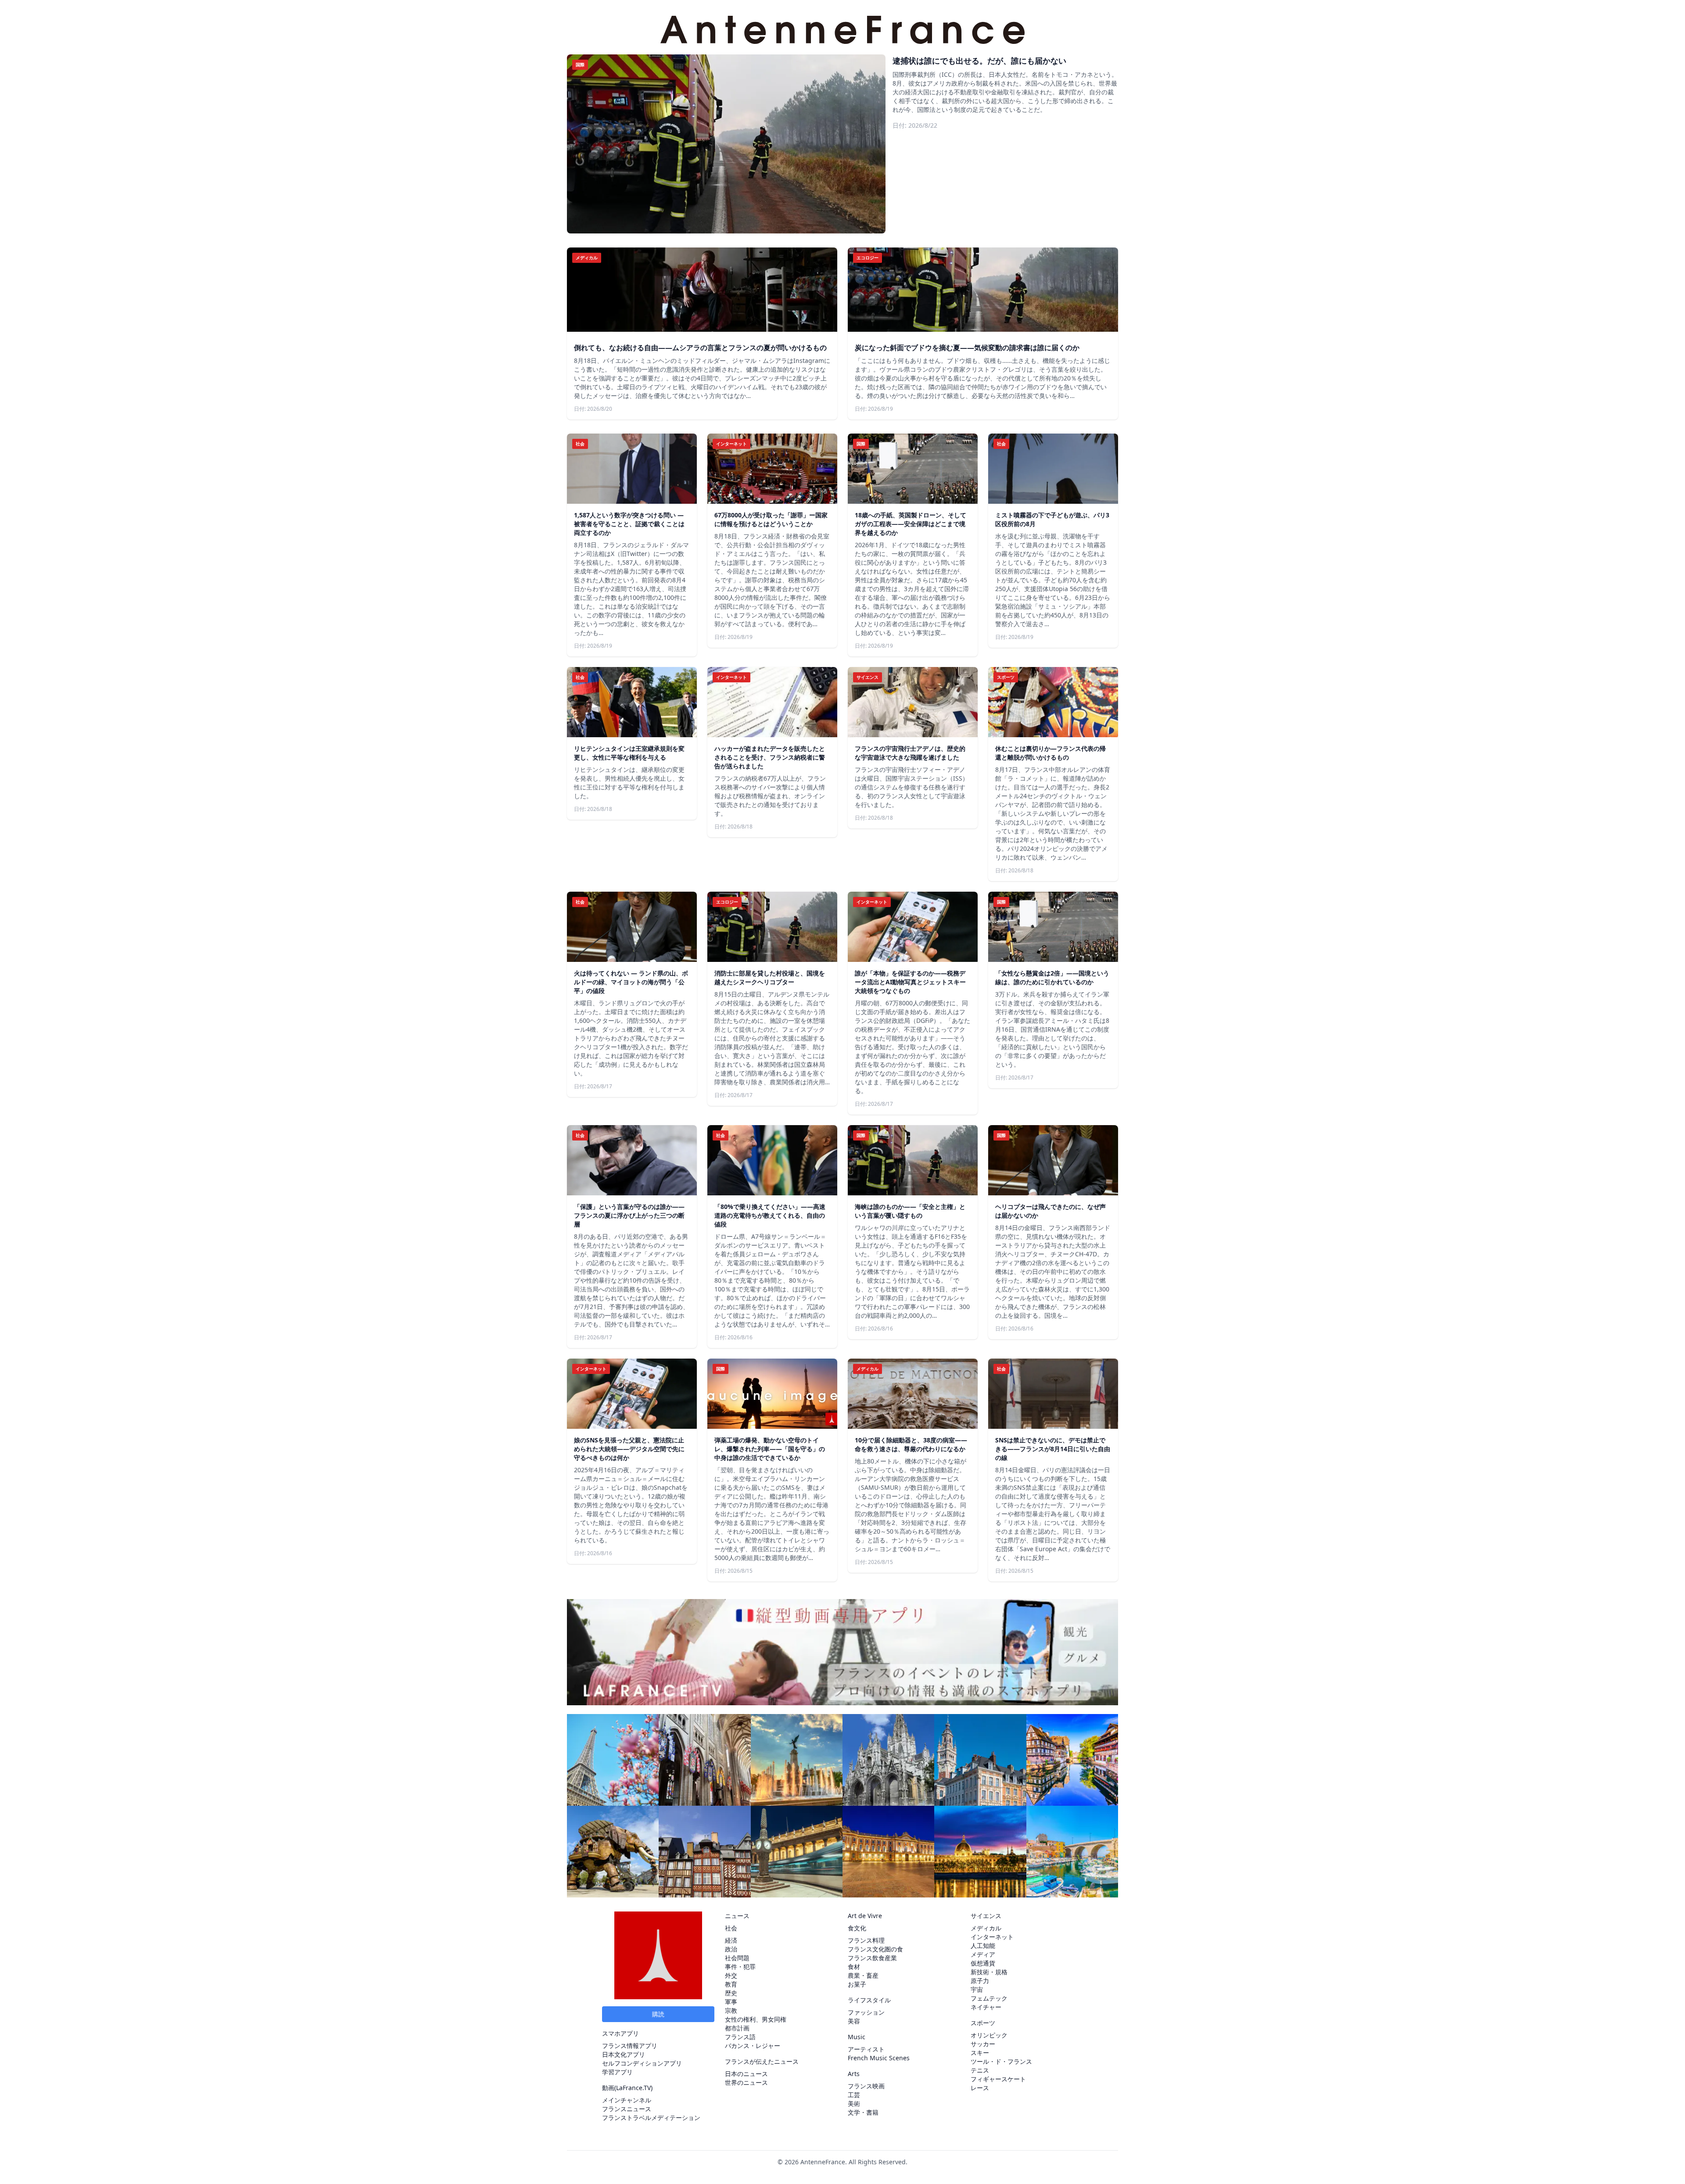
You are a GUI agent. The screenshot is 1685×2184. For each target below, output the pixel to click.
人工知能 (983, 1946)
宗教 (731, 2010)
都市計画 (737, 2028)
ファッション (866, 2012)
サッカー (983, 2044)
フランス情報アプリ (630, 2046)
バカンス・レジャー (753, 2046)
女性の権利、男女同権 (756, 2019)
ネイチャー (986, 2007)
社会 (731, 1928)
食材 (854, 1967)
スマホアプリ (620, 2033)
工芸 (854, 2095)
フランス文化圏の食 (875, 1949)
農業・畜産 (863, 1975)
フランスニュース (627, 2109)
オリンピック (989, 2035)
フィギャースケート (998, 2079)
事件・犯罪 (740, 1967)
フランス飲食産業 (872, 1958)
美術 (854, 2103)
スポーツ (983, 2023)
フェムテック (989, 1998)
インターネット (992, 1937)
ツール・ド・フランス (1001, 2061)
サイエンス (986, 1916)
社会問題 (737, 1958)
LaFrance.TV (633, 2088)
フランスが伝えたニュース (762, 2061)
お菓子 (857, 1984)
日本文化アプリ (624, 2054)
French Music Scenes (879, 2058)
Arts (854, 2074)
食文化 (857, 1928)
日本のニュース (746, 2074)
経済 (731, 1940)
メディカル (986, 1928)
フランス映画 (866, 2086)
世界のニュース (746, 2082)
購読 (658, 2014)
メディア (983, 1954)
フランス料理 (866, 1940)
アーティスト (866, 2049)
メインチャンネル (627, 2100)
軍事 (731, 2002)
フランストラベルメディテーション (651, 2118)
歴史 (731, 1993)
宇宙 (977, 1989)
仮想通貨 (983, 1963)
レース (980, 2088)
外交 (731, 1975)
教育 (731, 1984)
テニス (980, 2070)
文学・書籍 (863, 2112)
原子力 (980, 1981)
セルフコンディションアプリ (642, 2063)
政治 (731, 1949)
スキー (980, 2053)
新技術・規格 (989, 1972)
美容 (854, 2021)
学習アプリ (617, 2072)
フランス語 (740, 2037)
